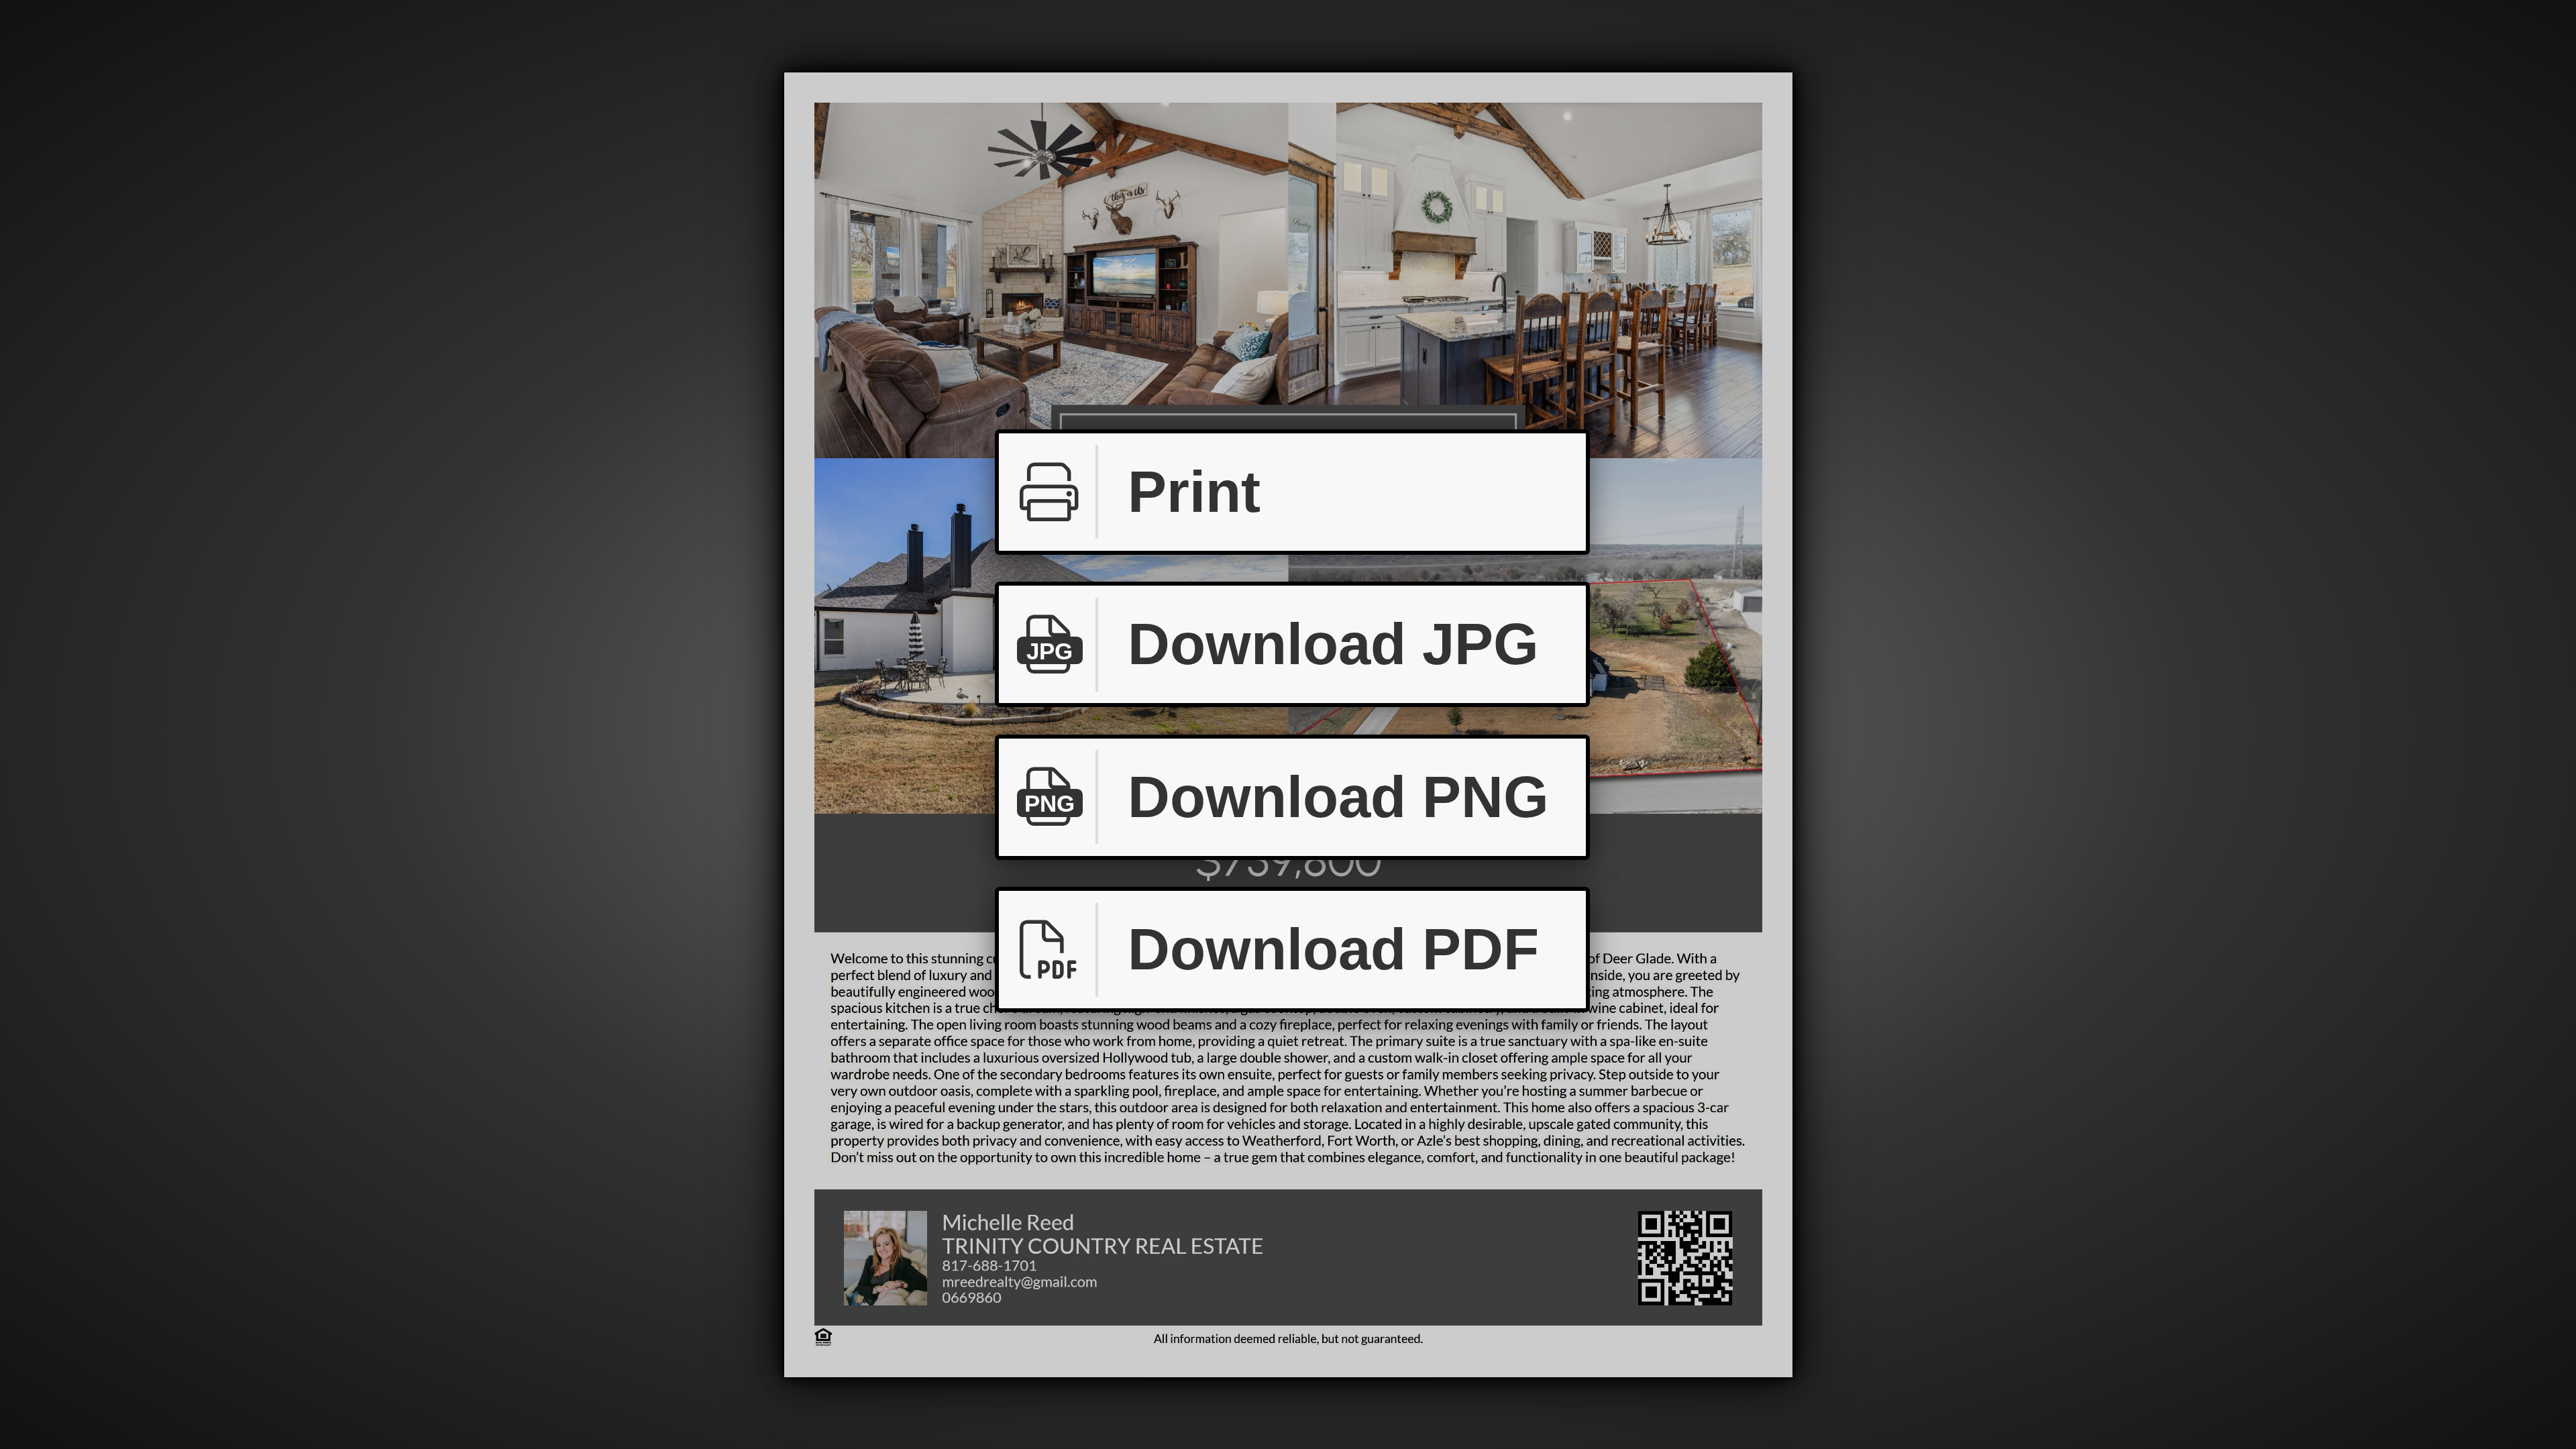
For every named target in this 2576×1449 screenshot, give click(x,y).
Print (1194, 492)
